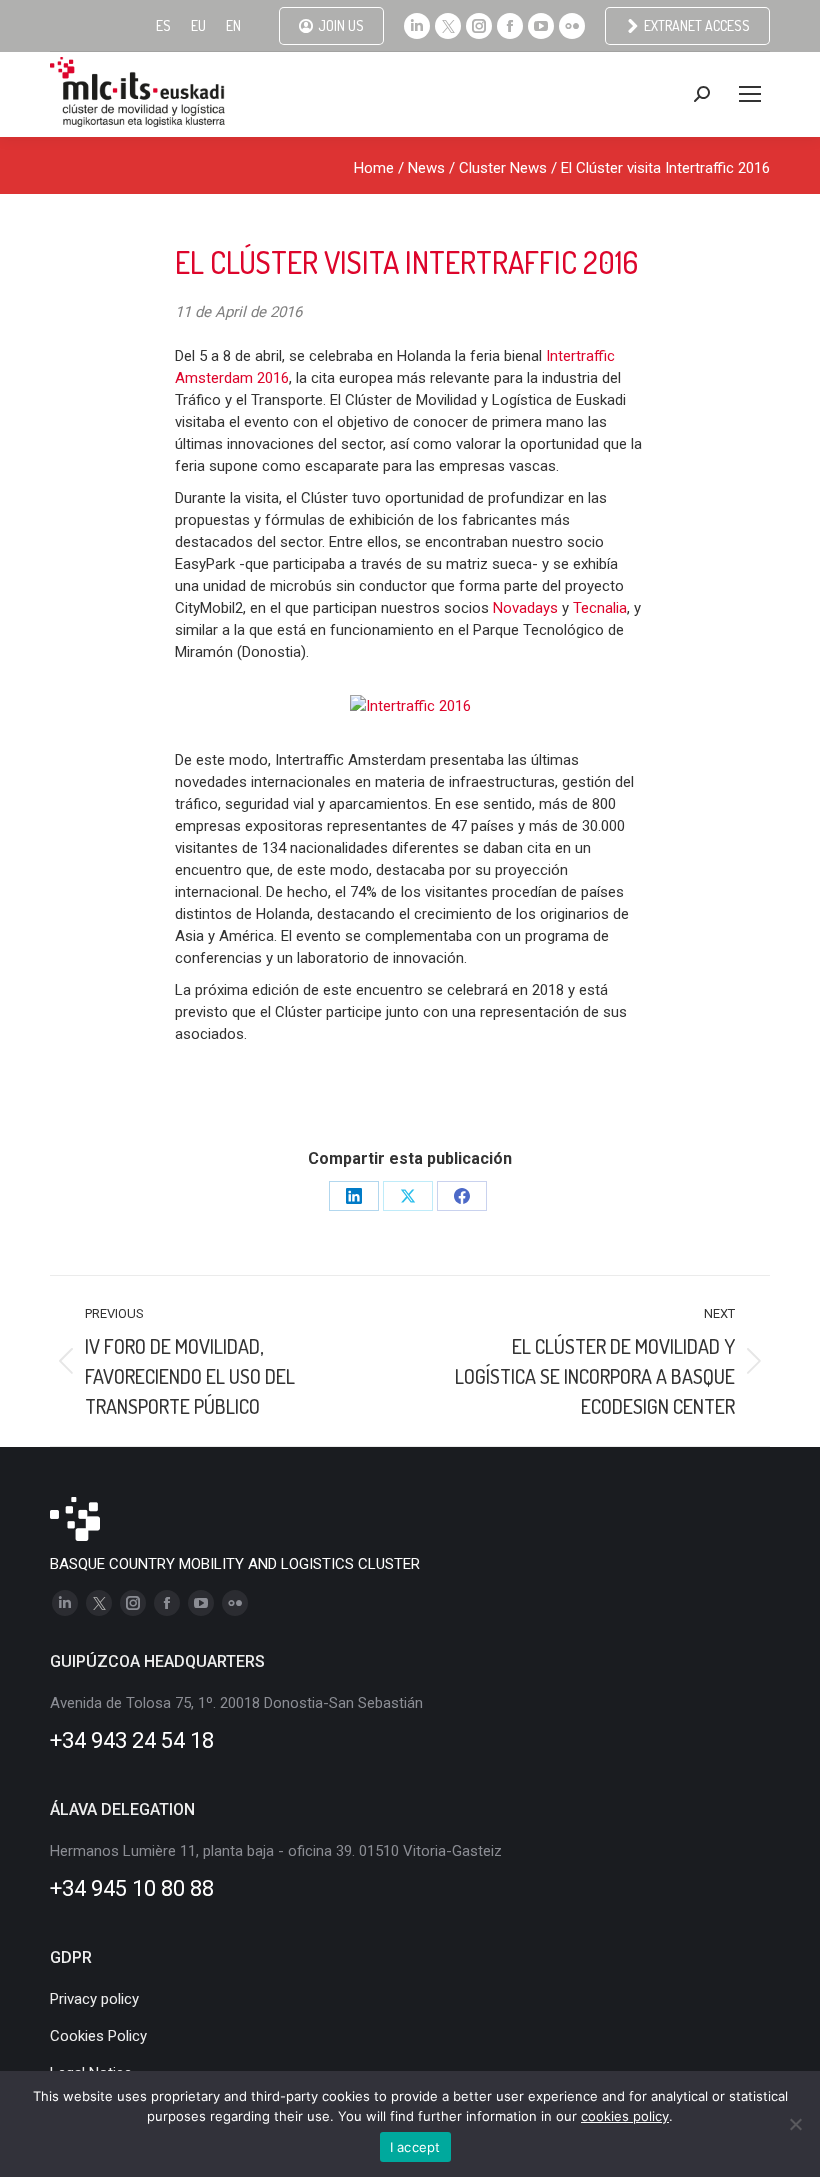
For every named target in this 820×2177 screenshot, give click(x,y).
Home (374, 168)
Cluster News (503, 168)
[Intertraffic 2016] (410, 706)
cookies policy (625, 2116)
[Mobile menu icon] (750, 94)
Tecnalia (600, 608)
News (426, 168)
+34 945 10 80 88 (132, 1888)
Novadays (527, 608)
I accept (415, 2147)
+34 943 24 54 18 (132, 1740)
